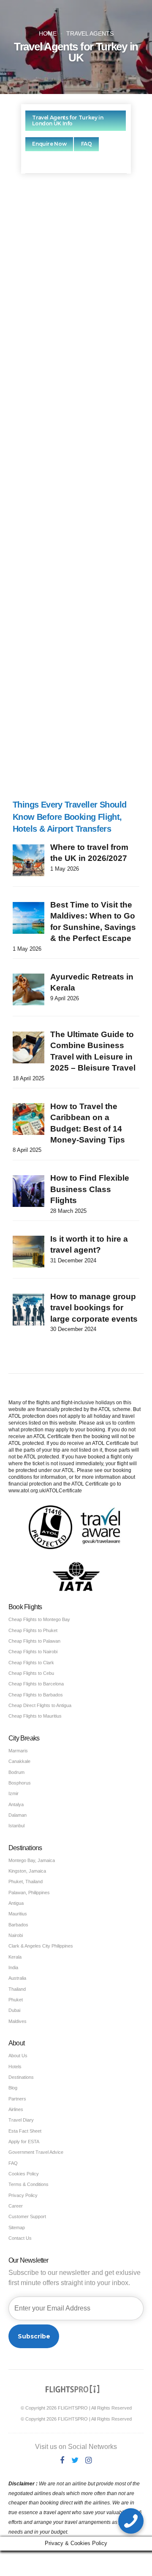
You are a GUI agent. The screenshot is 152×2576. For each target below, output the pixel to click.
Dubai (14, 2010)
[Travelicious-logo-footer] (73, 2389)
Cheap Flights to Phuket (33, 1630)
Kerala (15, 1957)
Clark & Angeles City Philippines (41, 1946)
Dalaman (18, 1815)
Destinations (21, 2077)
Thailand (17, 1989)
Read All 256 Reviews (76, 765)
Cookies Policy (24, 2174)
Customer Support (27, 2216)
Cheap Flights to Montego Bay (39, 1619)
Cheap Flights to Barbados (36, 1695)
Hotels (15, 2067)
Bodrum (16, 1772)
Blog (13, 2088)
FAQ (13, 2163)
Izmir (14, 1793)
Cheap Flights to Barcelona (36, 1684)
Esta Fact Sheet (25, 2131)
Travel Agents (90, 34)
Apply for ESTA (24, 2142)
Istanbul (16, 1826)
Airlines (16, 2109)
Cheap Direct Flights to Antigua (40, 1705)
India (13, 1967)
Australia (17, 1978)
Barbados (18, 1925)
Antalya (16, 1804)
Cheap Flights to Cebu (31, 1673)
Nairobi (16, 1935)
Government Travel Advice (36, 2152)
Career (16, 2206)
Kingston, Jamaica (27, 1871)
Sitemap (17, 2227)
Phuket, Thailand (26, 1882)
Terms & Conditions (28, 2184)
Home (48, 34)
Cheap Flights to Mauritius (35, 1716)
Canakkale (19, 1761)
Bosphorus (20, 1783)
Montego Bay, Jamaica (32, 1860)
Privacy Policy (23, 2195)
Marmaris (18, 1751)
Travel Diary (21, 2120)
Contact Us (20, 2238)
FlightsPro (95, 313)
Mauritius (18, 1914)
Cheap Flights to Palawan (34, 1641)
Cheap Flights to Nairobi (33, 1652)
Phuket (16, 2000)
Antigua (16, 1903)
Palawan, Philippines (29, 1893)
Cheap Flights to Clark (31, 1663)
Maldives (18, 2021)
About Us (18, 2056)
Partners (17, 2099)
